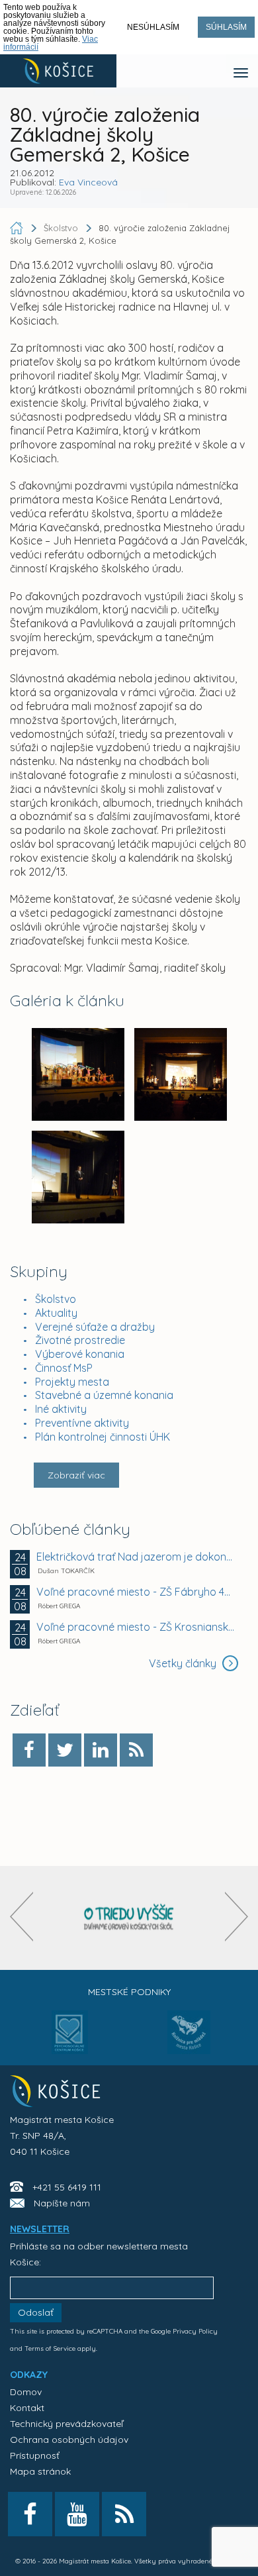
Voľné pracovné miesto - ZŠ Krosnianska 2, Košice (136, 1627)
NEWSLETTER (40, 2229)
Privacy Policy (195, 2331)
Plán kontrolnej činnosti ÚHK (103, 1437)
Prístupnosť (35, 2455)
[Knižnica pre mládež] (189, 2040)
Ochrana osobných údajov (69, 2440)
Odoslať (36, 2312)
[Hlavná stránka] (18, 228)
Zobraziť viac (76, 1475)
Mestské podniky (129, 1992)
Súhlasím (226, 27)
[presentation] (21, 1917)
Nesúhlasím (153, 27)
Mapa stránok (40, 2471)
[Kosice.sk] (58, 71)
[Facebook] (29, 1750)
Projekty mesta (72, 1382)
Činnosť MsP (64, 1368)
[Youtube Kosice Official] (77, 2514)
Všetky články (184, 1663)
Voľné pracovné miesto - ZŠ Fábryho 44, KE (136, 1592)
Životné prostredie (80, 1340)
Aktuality (56, 1313)
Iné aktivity (61, 1409)
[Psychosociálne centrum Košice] (70, 2040)
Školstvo (56, 1299)
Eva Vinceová (88, 182)
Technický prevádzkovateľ (66, 2424)
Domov (26, 2392)
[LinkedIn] (101, 1750)
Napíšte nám (62, 2203)
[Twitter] (65, 1750)
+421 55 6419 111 (67, 2187)
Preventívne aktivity (82, 1423)
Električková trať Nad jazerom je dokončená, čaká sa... (136, 1557)
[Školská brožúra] (129, 1918)
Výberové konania (80, 1354)
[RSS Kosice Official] (124, 2514)
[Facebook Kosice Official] (30, 2514)
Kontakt (27, 2408)
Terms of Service (50, 2348)
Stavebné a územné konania (104, 1395)
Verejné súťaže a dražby (95, 1327)
